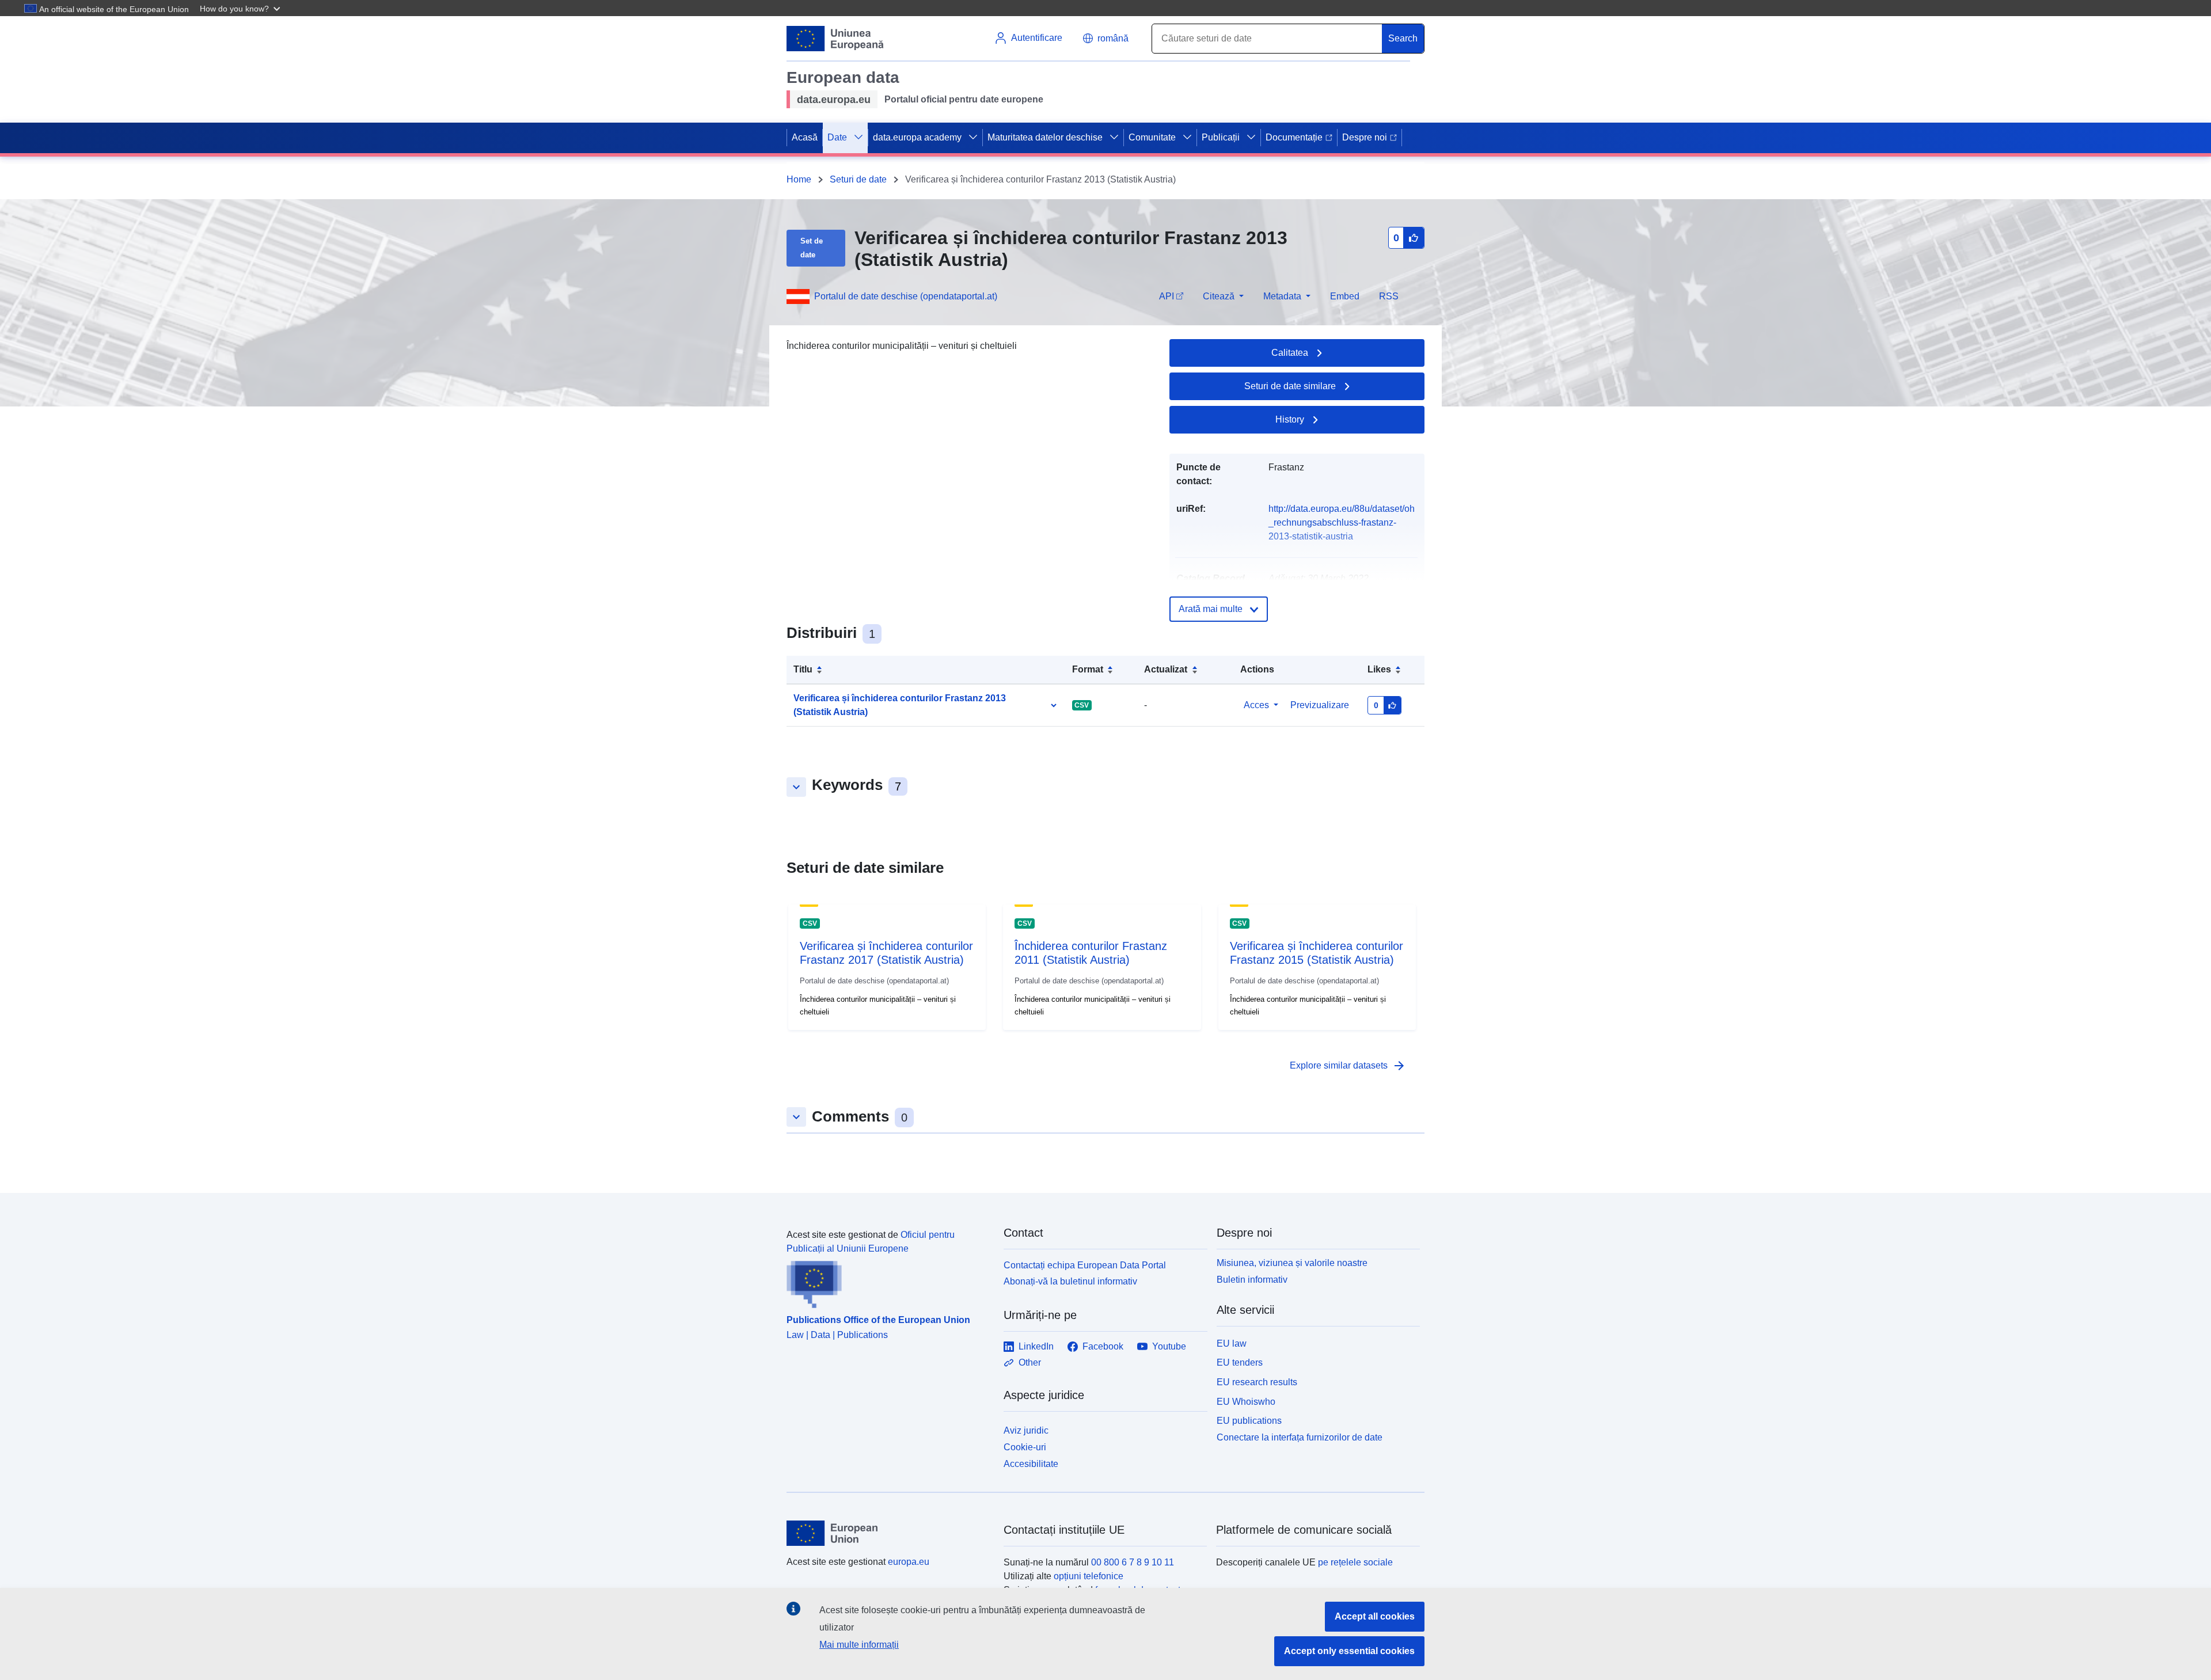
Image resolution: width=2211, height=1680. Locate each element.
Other (1030, 1362)
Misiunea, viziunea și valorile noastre (1292, 1263)
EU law (1232, 1343)
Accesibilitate (1031, 1464)
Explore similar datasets (1348, 1066)
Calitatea (1290, 353)
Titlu (803, 669)
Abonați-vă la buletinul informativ (1070, 1281)
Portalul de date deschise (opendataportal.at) (906, 296)
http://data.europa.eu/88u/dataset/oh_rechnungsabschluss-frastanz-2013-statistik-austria (1342, 522)
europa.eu (909, 1562)
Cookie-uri (1025, 1447)
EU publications (1249, 1421)
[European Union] (888, 1533)
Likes (1379, 669)
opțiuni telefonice (1089, 1576)
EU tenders (1240, 1362)
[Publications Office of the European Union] (888, 1282)
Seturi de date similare (1290, 386)
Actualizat (1166, 669)
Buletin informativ (1252, 1280)
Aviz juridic (1026, 1430)
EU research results (1257, 1382)
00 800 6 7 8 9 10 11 (1133, 1562)
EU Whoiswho (1246, 1402)
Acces (1256, 705)
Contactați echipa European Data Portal (1085, 1265)
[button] (241, 8)
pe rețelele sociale (1355, 1562)
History (1290, 419)
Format (1088, 669)
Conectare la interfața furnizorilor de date (1300, 1437)
